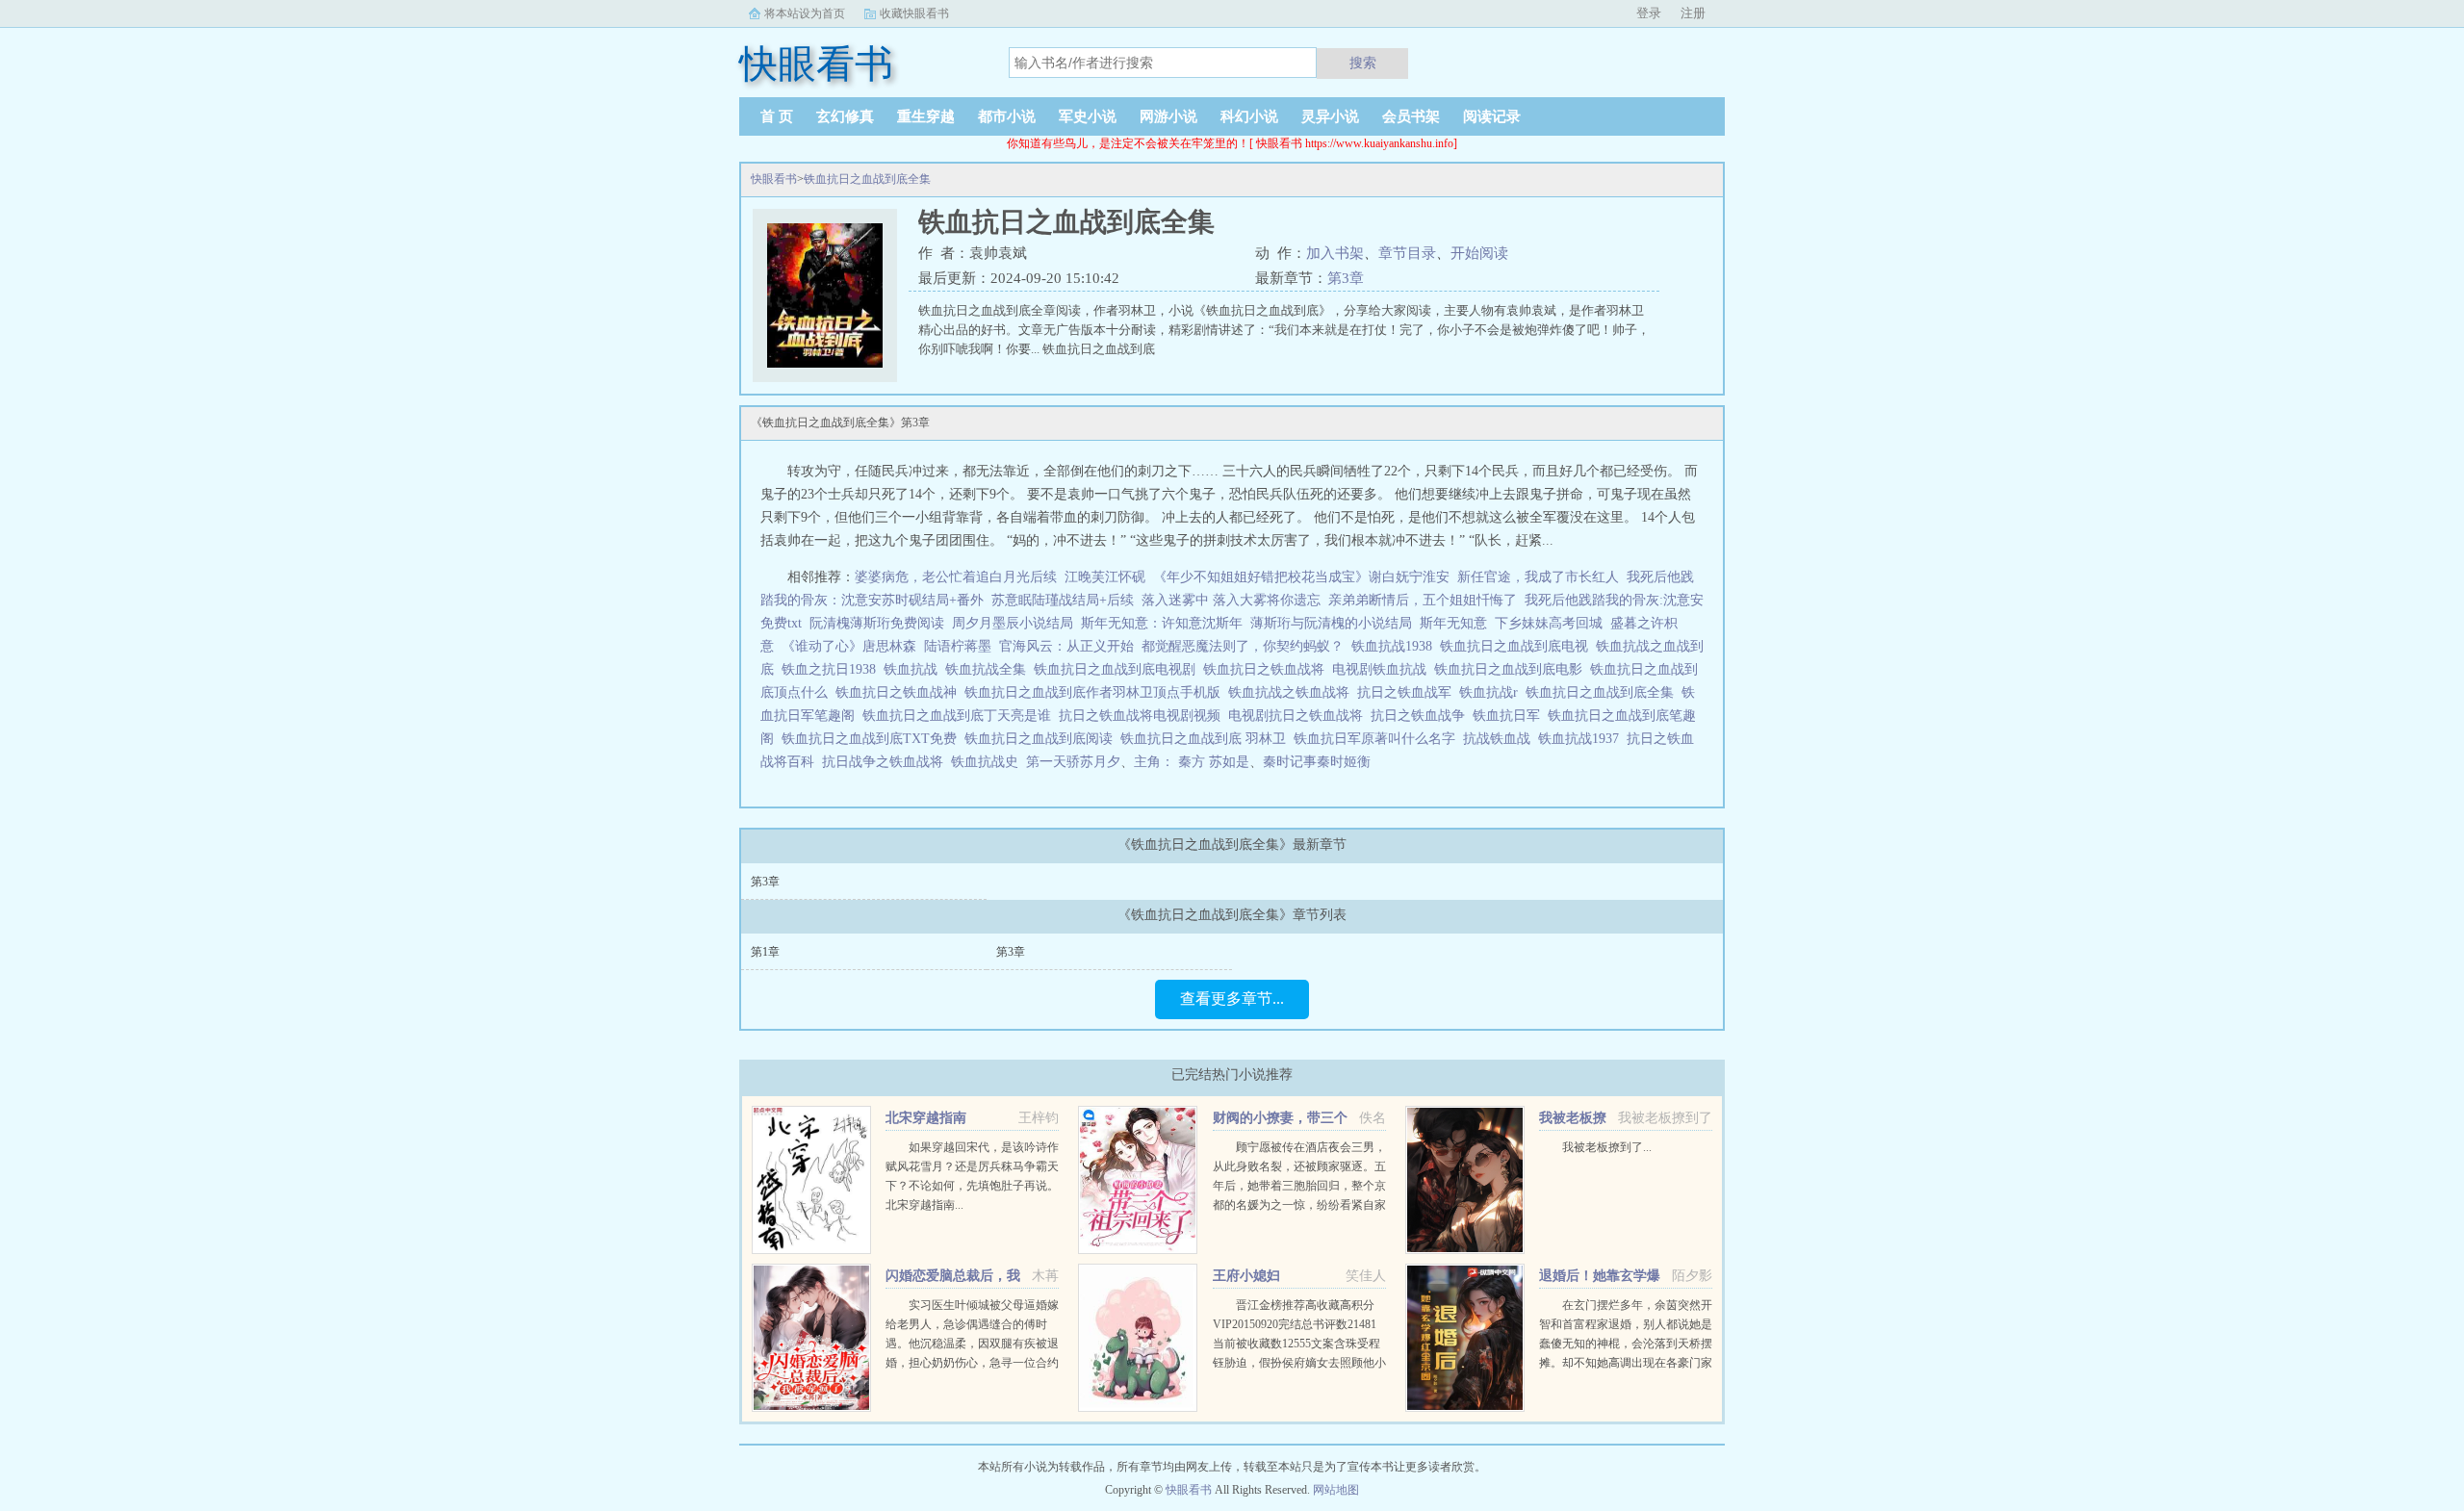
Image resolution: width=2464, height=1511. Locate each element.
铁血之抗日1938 (833, 669)
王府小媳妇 (1246, 1276)
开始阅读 (1479, 253)
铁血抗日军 (1510, 716)
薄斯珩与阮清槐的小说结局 (1331, 623)
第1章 (765, 952)
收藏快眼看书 (914, 13)
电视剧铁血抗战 (1383, 669)
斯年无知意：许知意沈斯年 (1162, 623)
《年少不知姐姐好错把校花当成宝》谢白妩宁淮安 (1301, 577)
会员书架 (1411, 116)
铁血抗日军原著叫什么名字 (1378, 739)
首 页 (777, 116)
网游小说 (1168, 116)
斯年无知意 (1453, 623)
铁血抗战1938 (1396, 646)
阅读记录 (1492, 116)
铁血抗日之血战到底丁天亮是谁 (961, 716)
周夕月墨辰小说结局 (1013, 623)
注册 (1693, 13)
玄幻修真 (845, 116)
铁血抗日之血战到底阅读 (1042, 739)
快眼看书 (774, 179)
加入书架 (1335, 253)
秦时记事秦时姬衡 (1317, 762)
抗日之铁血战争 (1422, 716)
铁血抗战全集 (989, 669)
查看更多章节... (1232, 999)
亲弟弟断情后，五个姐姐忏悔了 (1423, 600)
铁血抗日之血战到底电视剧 (1118, 669)
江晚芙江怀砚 (1105, 577)
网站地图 (1336, 1490)
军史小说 (1088, 116)
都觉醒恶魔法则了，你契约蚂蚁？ (1243, 646)
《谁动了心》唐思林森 (849, 646)
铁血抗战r (1492, 692)
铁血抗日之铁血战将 (1268, 669)
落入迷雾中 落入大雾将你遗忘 (1231, 600)
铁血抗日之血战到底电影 (1512, 669)
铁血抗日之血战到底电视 (1518, 646)
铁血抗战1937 (1582, 739)
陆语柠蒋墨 (958, 646)
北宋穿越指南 (926, 1118)
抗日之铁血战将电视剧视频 (1143, 716)
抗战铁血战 (1501, 739)
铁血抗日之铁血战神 (900, 692)
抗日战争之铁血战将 (886, 762)
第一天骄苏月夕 (1073, 762)
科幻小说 (1249, 116)
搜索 (1363, 63)
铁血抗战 (914, 669)
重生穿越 (926, 116)
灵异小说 (1330, 116)
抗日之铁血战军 (1408, 692)
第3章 (1346, 278)
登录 (1649, 13)
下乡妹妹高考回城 (1549, 623)
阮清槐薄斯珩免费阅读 (877, 623)
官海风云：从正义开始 (1066, 646)
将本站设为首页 (805, 13)
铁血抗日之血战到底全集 (867, 179)
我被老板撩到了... (1607, 1147)
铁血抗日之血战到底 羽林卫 (1207, 739)
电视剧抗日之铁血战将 (1299, 716)
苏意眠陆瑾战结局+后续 (1063, 600)
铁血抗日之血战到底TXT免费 (873, 739)
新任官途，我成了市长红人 (1538, 577)
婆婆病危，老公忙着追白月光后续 (956, 577)
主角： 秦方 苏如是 (1192, 762)
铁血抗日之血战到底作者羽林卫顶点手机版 (1096, 692)
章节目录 (1407, 253)
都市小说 (1007, 116)
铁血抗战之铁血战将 (1293, 692)
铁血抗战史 (988, 762)
